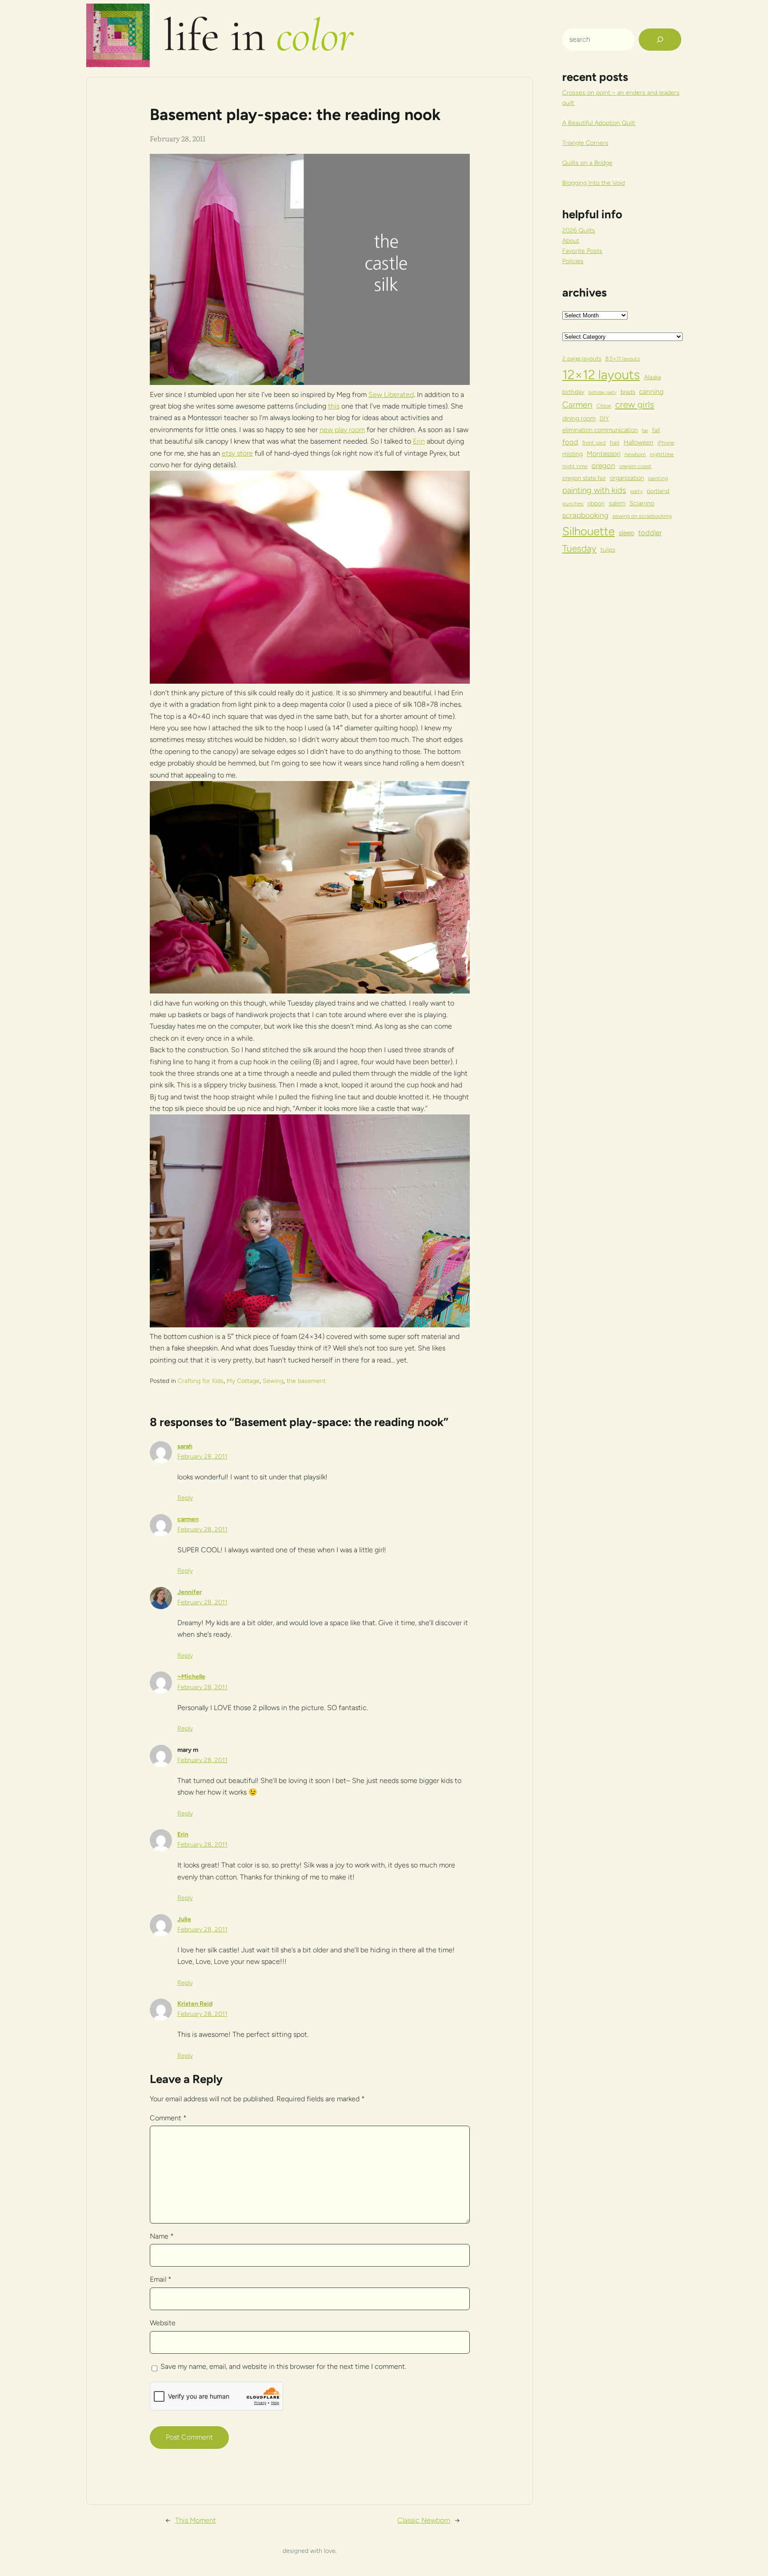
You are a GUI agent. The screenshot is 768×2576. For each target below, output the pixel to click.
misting (572, 454)
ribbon (596, 503)
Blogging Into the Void (594, 183)
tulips (608, 549)
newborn (635, 454)
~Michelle (191, 1677)
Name (162, 2236)
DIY (604, 418)
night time (575, 466)
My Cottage (243, 1381)
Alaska (652, 377)
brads (628, 392)
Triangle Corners (585, 143)
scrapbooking (585, 515)
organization (627, 478)
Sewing (273, 1381)
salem (617, 503)
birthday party (602, 392)
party (636, 491)
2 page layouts (582, 358)
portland (658, 491)
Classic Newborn (424, 2520)
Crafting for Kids (201, 1381)
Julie (184, 1919)
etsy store (237, 453)
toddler (650, 533)
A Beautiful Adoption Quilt (599, 123)
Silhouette (588, 531)
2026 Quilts (579, 230)
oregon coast (635, 466)
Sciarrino (642, 503)
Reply (185, 1498)
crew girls (635, 405)
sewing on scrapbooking (642, 516)
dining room (579, 418)
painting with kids (594, 490)
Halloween (638, 442)
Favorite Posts (582, 251)
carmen (188, 1519)
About (571, 241)
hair (615, 442)
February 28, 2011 (202, 1456)
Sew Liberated (391, 395)
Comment (168, 2118)
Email (161, 2279)
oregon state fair (584, 478)
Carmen (577, 405)
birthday (573, 392)
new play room (342, 430)
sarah (185, 1446)
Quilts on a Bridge (587, 163)
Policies (573, 261)
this (334, 406)
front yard (594, 443)
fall (656, 430)
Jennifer (190, 1592)
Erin (419, 441)
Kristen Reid (195, 2004)
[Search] (660, 40)
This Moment (196, 2520)
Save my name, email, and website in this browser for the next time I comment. (283, 2366)
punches (573, 503)
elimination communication (600, 430)
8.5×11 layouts (623, 359)
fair (645, 431)
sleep (626, 533)
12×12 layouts (601, 375)
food (570, 442)
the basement (306, 1381)
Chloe (604, 406)
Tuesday (579, 548)
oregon (603, 465)
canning (651, 391)
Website (163, 2323)
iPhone (666, 443)
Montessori (604, 454)
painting (658, 478)
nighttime (662, 454)
